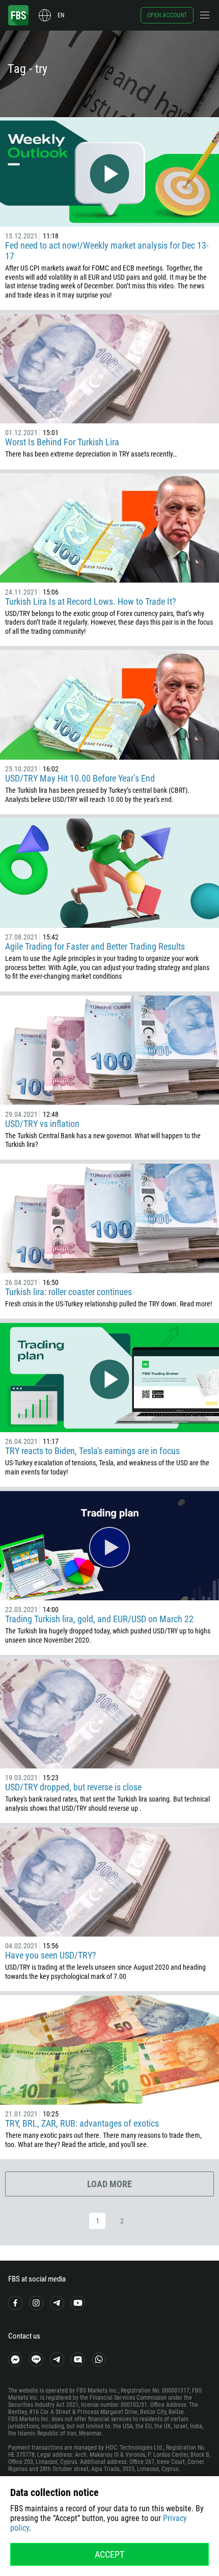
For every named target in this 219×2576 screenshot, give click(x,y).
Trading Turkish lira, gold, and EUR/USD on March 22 (99, 1619)
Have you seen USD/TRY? (51, 1955)
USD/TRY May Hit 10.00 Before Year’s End (80, 778)
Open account (167, 15)
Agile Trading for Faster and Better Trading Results (95, 946)
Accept (109, 2554)
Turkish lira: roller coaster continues (69, 1292)
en (61, 15)
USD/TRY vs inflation (42, 1124)
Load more (109, 2184)
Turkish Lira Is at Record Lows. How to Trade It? (91, 601)
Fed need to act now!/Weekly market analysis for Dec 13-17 (107, 251)
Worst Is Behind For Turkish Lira (62, 442)
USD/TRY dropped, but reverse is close (73, 1787)
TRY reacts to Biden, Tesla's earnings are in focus (92, 1451)
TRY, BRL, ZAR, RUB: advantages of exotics (82, 2123)
